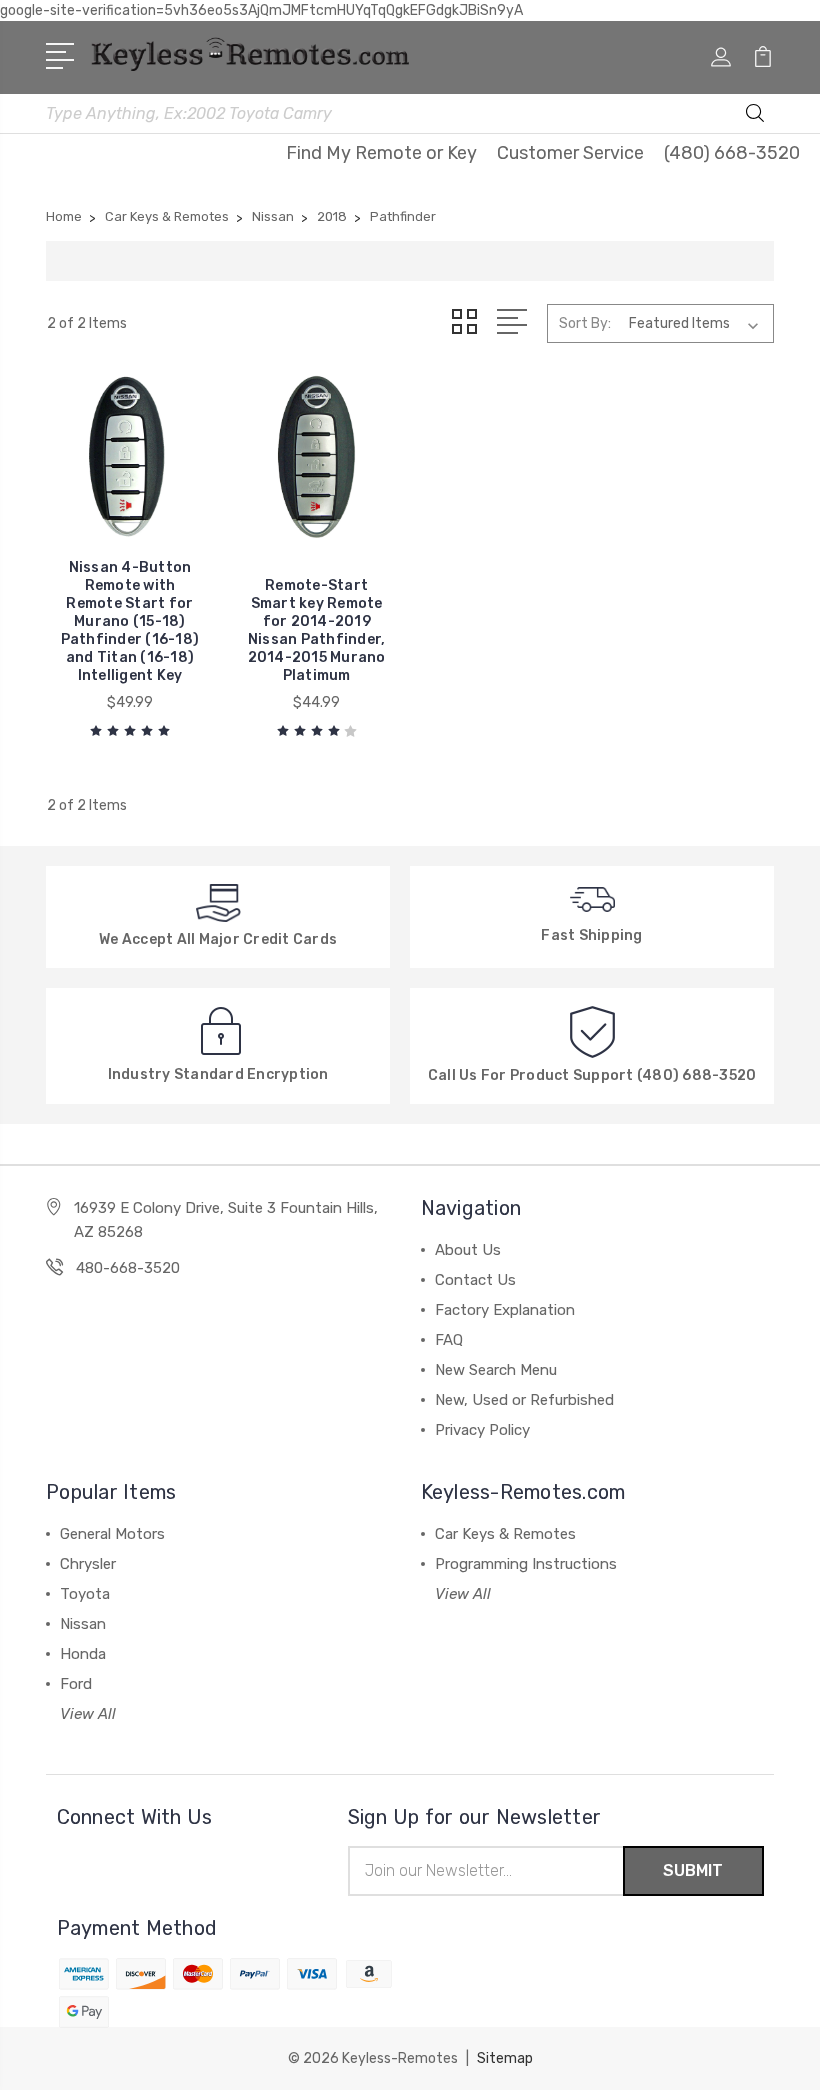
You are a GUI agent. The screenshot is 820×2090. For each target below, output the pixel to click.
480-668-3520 (128, 1268)
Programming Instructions (526, 1564)
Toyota (85, 1594)
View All (88, 1714)
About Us (468, 1250)
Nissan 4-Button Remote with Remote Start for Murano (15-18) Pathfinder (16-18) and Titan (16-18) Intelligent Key (130, 621)
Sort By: (585, 323)
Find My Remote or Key (381, 153)
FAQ (449, 1340)
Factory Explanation (505, 1310)
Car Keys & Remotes (505, 1534)
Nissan (83, 1624)
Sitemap (505, 2058)
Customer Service (570, 153)
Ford (76, 1684)
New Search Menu (496, 1370)
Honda (83, 1654)
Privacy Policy (482, 1430)
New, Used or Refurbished (524, 1400)
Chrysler (88, 1564)
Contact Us (475, 1280)
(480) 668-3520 (732, 153)
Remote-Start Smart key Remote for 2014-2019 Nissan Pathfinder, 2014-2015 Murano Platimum (317, 630)
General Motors (112, 1534)
